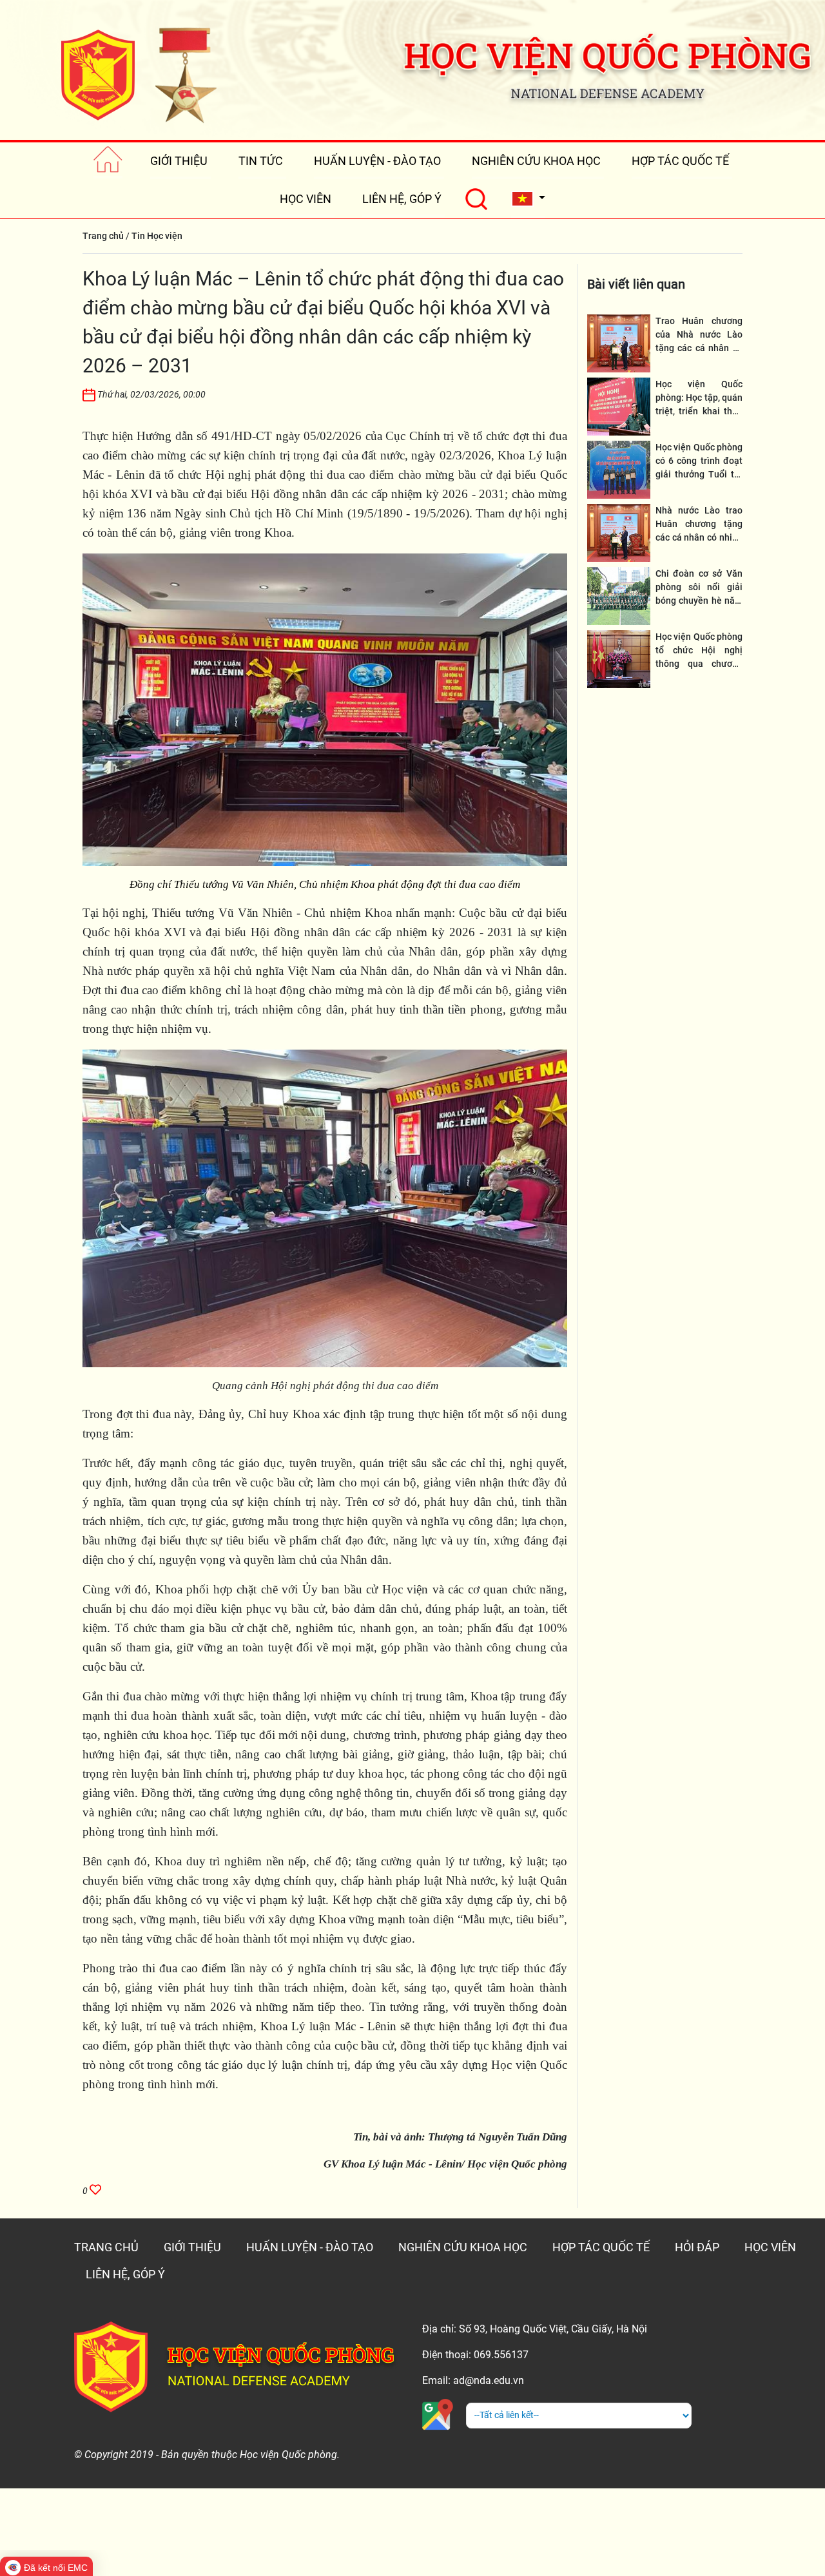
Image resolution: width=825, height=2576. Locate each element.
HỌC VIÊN (306, 199)
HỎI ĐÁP (697, 2247)
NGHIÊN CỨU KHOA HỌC (536, 161)
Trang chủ (103, 236)
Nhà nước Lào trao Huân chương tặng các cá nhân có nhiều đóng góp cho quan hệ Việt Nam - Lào (699, 537)
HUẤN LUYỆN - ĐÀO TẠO (377, 161)
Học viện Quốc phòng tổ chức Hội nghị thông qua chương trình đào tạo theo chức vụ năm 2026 (699, 664)
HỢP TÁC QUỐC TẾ (680, 161)
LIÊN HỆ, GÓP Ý (402, 199)
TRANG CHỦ (106, 2247)
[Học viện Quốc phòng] (139, 75)
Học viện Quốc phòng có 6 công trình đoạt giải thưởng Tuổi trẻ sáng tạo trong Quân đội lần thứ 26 (699, 474)
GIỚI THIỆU (179, 161)
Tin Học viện (157, 236)
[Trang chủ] (108, 161)
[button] (529, 199)
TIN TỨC (261, 161)
